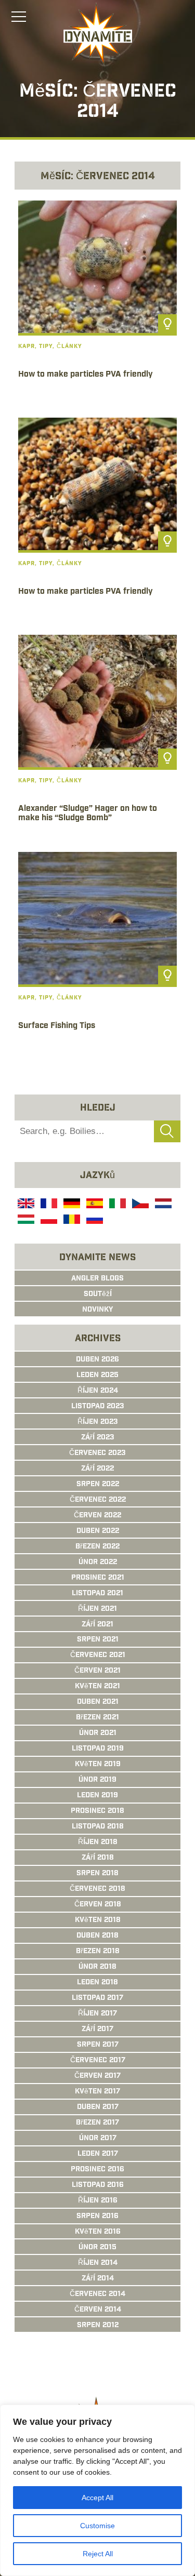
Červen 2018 (98, 1905)
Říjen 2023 (98, 1422)
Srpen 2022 (98, 1485)
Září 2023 (98, 1438)
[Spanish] (94, 1205)
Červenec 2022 (98, 1500)
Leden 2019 (97, 1796)
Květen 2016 (98, 2232)
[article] (97, 305)
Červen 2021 (97, 1671)
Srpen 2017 (98, 2045)
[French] (48, 1205)
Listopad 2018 (98, 1827)
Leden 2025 (97, 1376)
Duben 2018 (97, 1936)
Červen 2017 (97, 2076)
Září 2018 (98, 1858)
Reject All (98, 2554)
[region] (97, 2490)
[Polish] (48, 1221)
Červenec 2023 (97, 1453)
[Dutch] (162, 1205)
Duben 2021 (98, 1702)
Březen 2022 (97, 1547)
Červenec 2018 (97, 1889)
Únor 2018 (97, 1967)
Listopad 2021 (97, 1594)
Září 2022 (97, 1469)
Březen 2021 (97, 1718)
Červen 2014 (98, 2310)
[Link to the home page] (98, 34)
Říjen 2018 (98, 1843)
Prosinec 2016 (97, 2170)
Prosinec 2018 (97, 1811)
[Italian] (116, 1205)
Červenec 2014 (97, 2294)
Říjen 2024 (98, 1391)
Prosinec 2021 (98, 1578)
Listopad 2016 (98, 2185)
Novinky (97, 1310)
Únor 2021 (98, 1733)
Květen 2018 (98, 1920)
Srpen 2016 (97, 2217)
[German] (71, 1205)
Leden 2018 (97, 1983)
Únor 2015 (97, 2248)
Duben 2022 (98, 1531)
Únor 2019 (97, 1780)
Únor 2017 (98, 2139)
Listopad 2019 (98, 1749)
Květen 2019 (98, 1765)
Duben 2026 (97, 1360)
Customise (97, 2526)
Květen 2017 (97, 2092)
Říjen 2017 (97, 2014)
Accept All (97, 2498)
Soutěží (98, 1294)
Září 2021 (97, 1625)
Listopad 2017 (97, 1998)
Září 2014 (98, 2279)
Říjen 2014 (98, 2263)
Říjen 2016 (98, 2201)
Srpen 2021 (98, 1640)
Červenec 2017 (98, 2061)
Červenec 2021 (98, 1656)
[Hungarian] (25, 1221)
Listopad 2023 (98, 1407)
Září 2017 (97, 2030)
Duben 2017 (98, 2107)
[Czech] (139, 1205)
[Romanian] (71, 1221)
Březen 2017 (97, 2123)
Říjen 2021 (97, 1609)
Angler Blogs (97, 1279)
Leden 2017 (98, 2154)
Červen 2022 (97, 1516)
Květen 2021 (97, 1687)
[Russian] (94, 1221)
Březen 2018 (98, 1952)
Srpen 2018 (97, 1874)
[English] (25, 1205)
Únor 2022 (98, 1563)
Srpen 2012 (98, 2326)
